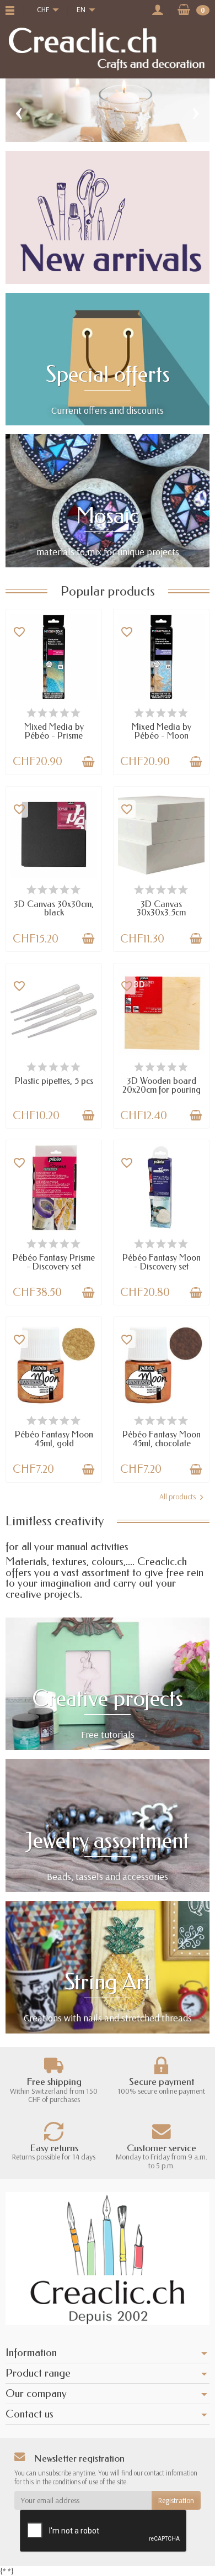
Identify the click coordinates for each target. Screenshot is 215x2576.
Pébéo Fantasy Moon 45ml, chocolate (162, 1439)
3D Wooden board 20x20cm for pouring (162, 1085)
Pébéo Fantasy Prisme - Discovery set (54, 1262)
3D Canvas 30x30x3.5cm (161, 908)
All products (178, 1497)
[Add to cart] (88, 762)
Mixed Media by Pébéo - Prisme (54, 731)
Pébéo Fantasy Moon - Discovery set (162, 1262)
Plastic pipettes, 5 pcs (54, 1081)
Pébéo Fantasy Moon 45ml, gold (54, 1439)
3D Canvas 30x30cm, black (54, 908)
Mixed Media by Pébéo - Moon (162, 731)
